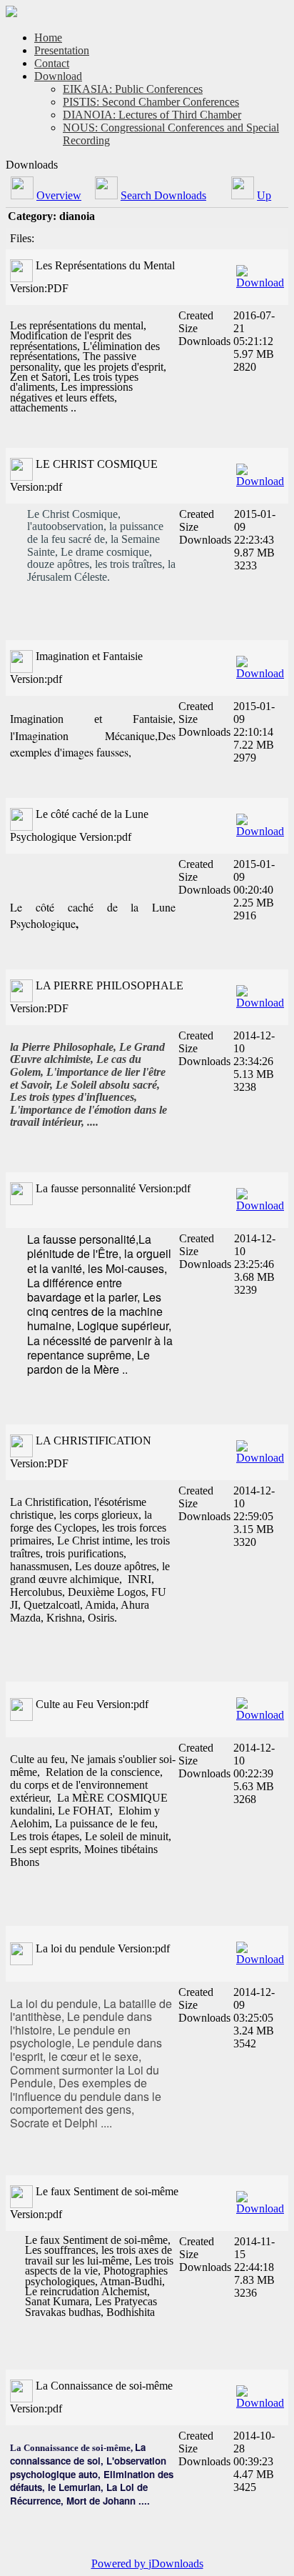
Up (264, 195)
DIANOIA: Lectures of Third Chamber (152, 115)
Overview (59, 195)
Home (48, 38)
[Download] (260, 273)
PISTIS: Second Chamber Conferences (151, 102)
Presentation (62, 50)
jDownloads (176, 2563)
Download (58, 76)
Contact (52, 63)
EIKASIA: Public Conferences (133, 89)
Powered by (120, 2563)
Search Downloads (163, 195)
